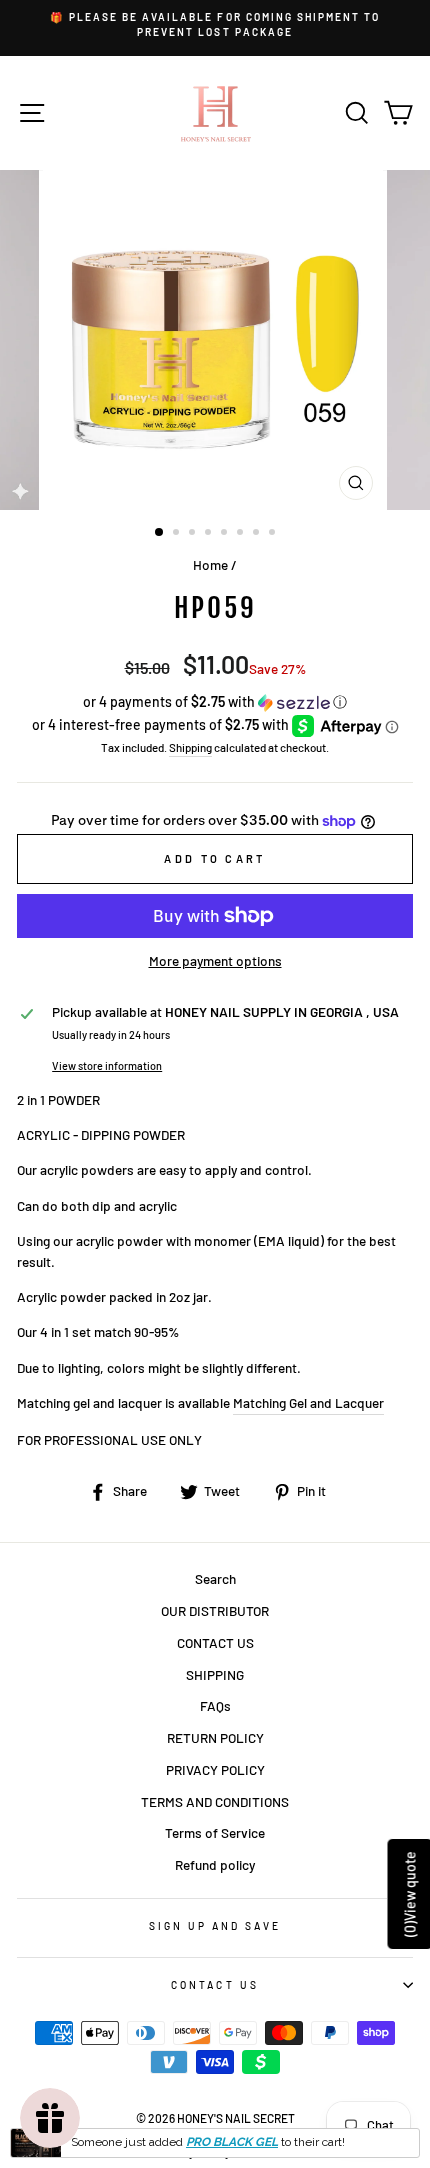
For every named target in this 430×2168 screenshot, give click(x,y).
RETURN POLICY (215, 1737)
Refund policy (215, 1864)
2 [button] (178, 534)
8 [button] (274, 534)
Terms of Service (215, 1832)
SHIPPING (215, 1674)
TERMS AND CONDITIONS (215, 1801)
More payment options (215, 960)
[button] (215, 702)
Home (210, 564)
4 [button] (210, 534)
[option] (215, 25)
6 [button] (242, 534)
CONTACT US (215, 1642)
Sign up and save (215, 1926)
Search (215, 1578)
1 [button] (160, 533)
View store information (107, 1065)
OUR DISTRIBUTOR (215, 1610)
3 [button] (194, 534)
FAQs (215, 1705)
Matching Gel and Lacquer (308, 1402)
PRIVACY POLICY (215, 1769)
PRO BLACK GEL (232, 2142)
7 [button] (258, 534)
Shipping (190, 747)
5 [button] (226, 534)
